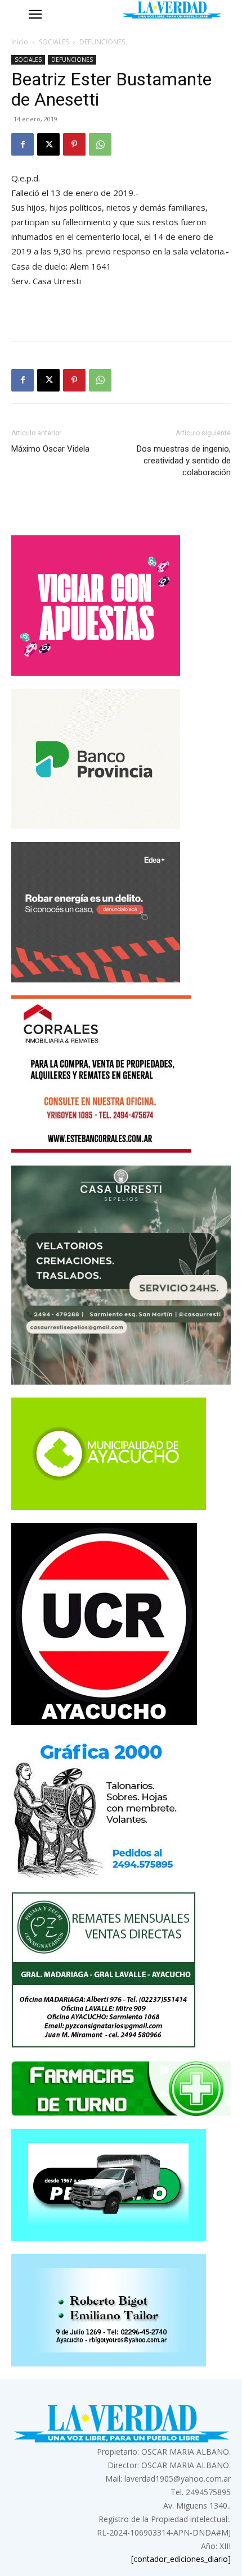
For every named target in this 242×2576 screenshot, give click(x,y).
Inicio (20, 42)
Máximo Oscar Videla (50, 449)
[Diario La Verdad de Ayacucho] (172, 10)
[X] (48, 144)
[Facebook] (23, 144)
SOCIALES (54, 42)
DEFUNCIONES (102, 42)
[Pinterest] (74, 144)
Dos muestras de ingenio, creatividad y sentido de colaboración (184, 461)
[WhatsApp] (100, 144)
